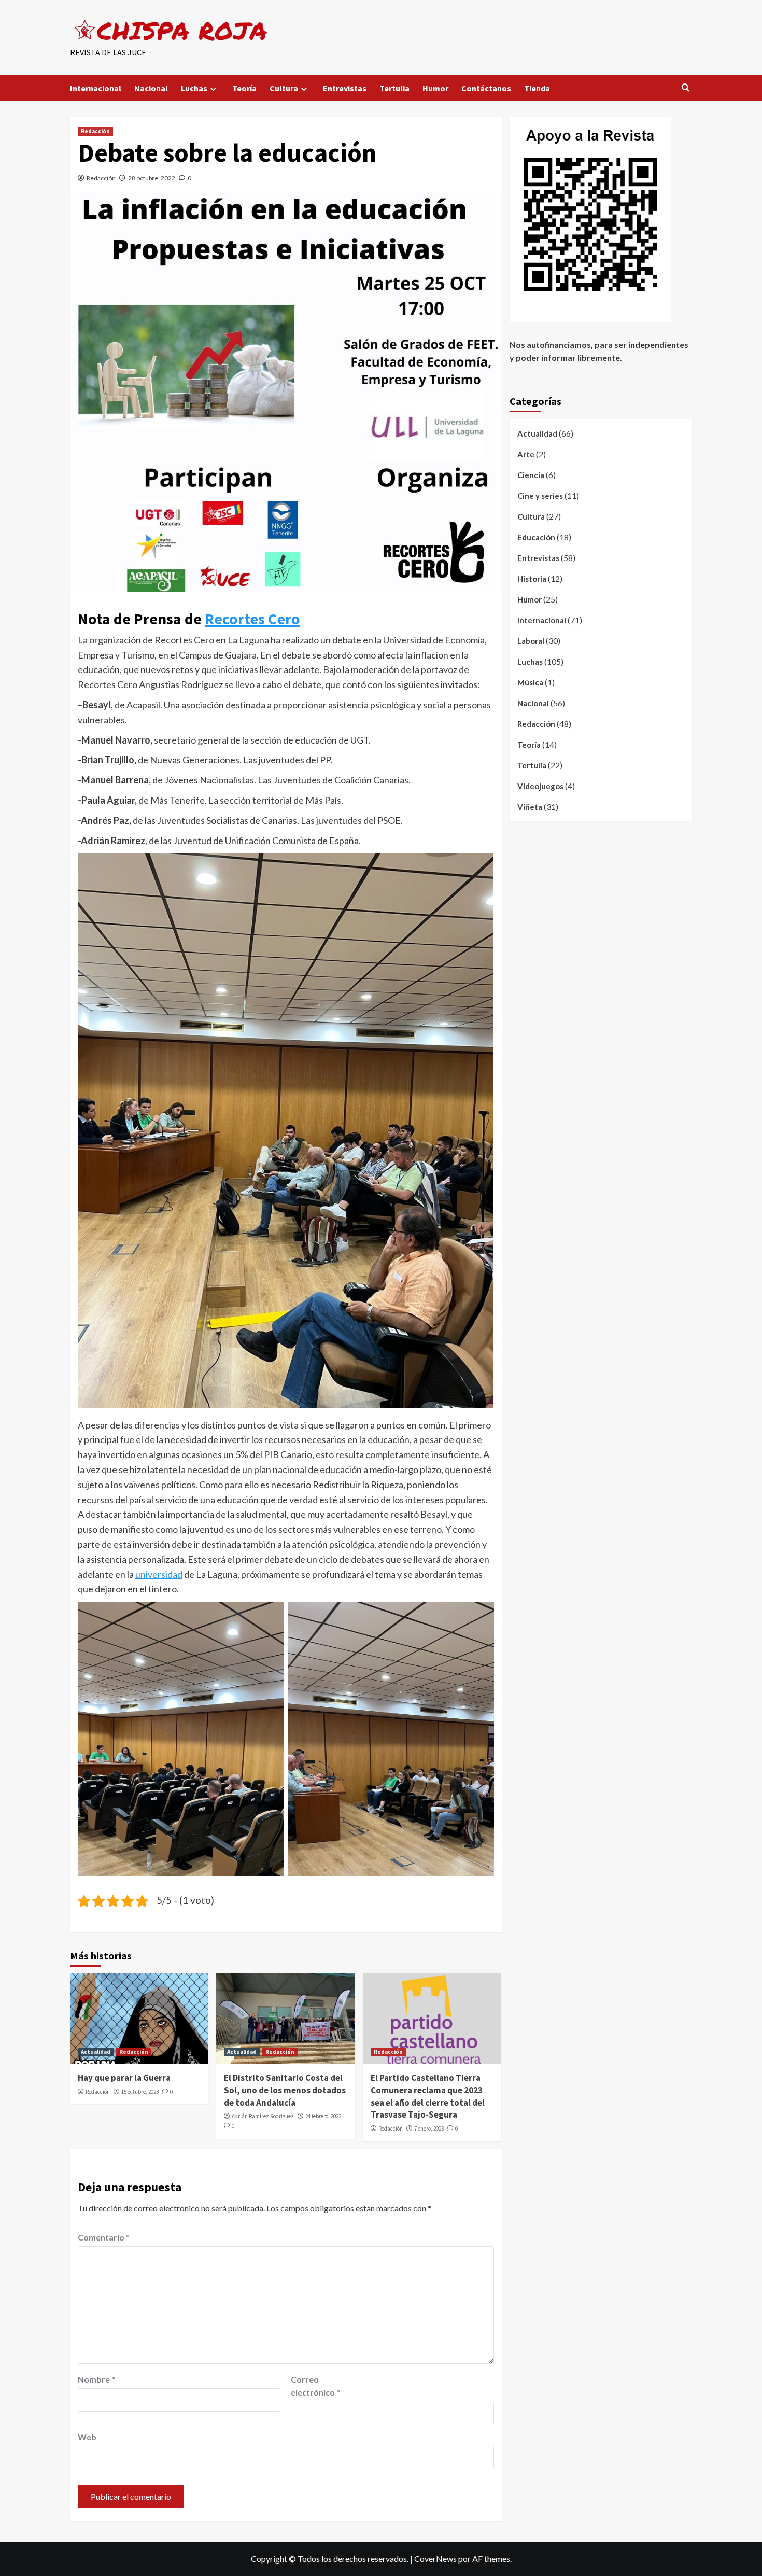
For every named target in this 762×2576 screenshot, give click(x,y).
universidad (159, 1574)
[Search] (686, 88)
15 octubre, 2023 (140, 2092)
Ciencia (531, 475)
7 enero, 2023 (429, 2129)
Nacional (151, 88)
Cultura (284, 88)
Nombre (96, 2379)
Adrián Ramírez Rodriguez (263, 2116)
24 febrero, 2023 (323, 2116)
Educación (536, 537)
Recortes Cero (252, 619)
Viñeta (530, 807)
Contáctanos (486, 88)
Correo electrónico (315, 2386)
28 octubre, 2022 (152, 178)
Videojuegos (540, 786)
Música (530, 682)
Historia (532, 579)
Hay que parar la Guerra (124, 2078)
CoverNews (435, 2559)
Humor (435, 88)
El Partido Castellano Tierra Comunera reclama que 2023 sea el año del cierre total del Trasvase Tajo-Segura (428, 2096)
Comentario (104, 2237)
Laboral (531, 641)
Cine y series (540, 496)
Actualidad (96, 2052)
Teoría (244, 88)
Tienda (537, 88)
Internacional (96, 88)
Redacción (95, 131)
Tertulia (394, 88)
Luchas (194, 88)
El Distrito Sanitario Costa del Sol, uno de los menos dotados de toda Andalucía (285, 2090)
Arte (526, 454)
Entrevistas (345, 88)
